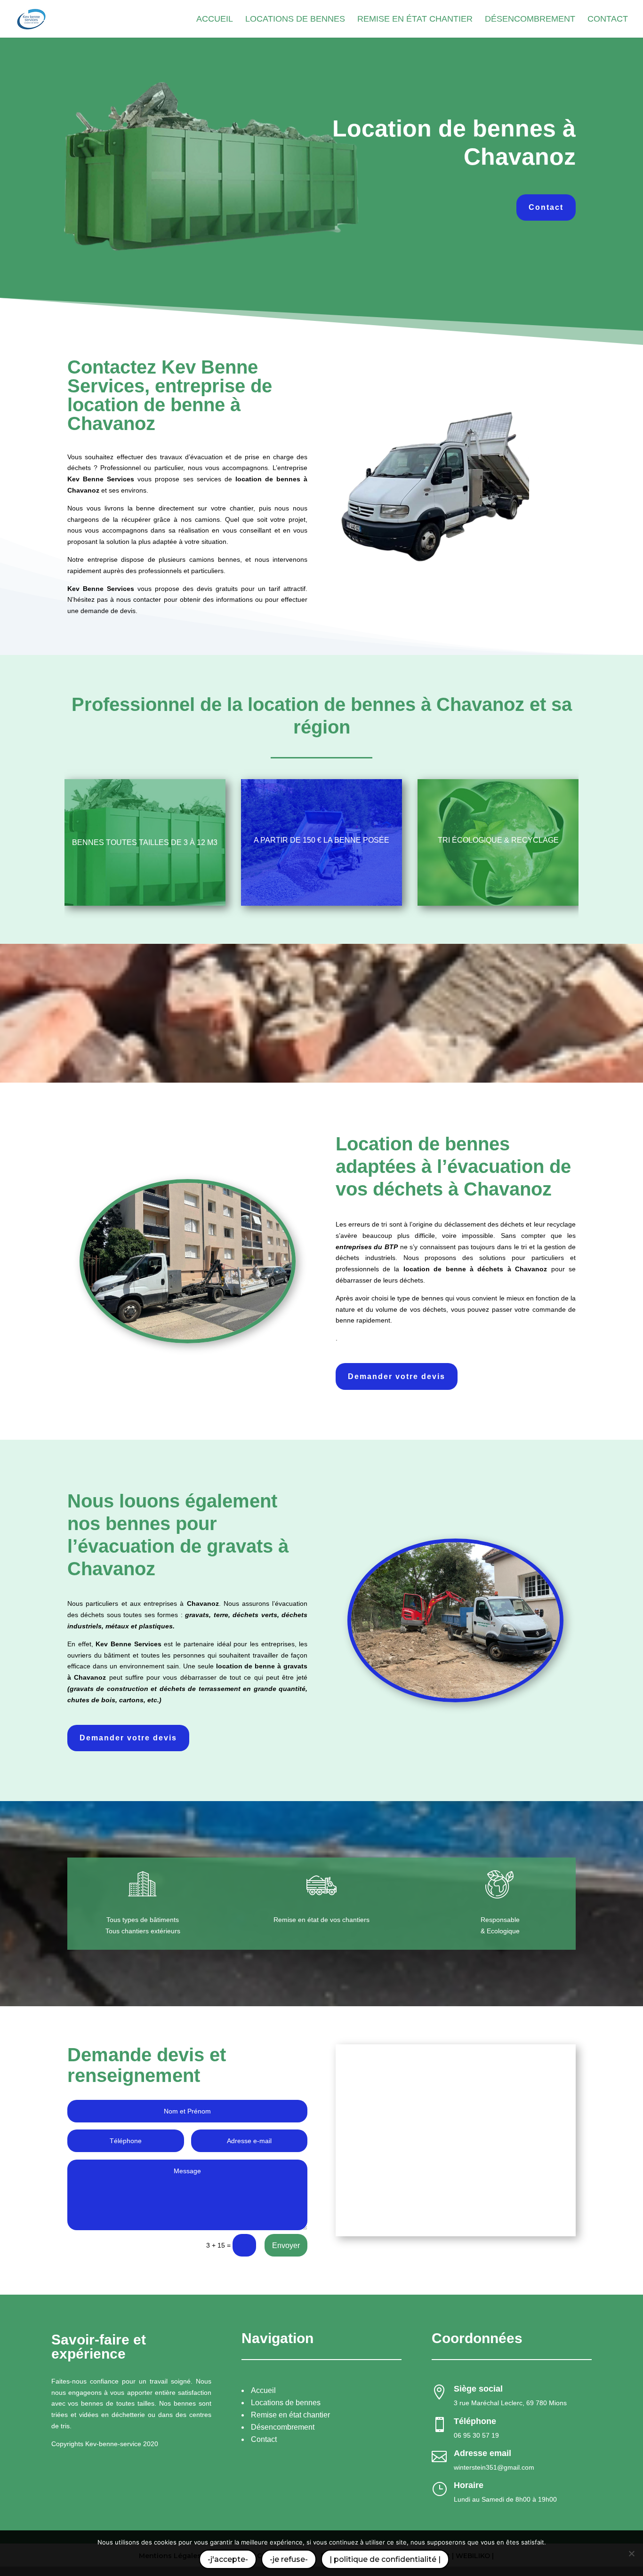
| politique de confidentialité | (385, 2559)
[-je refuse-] (631, 2553)
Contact (546, 207)
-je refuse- (289, 2559)
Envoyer (286, 2245)
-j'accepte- (228, 2559)
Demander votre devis (397, 1376)
